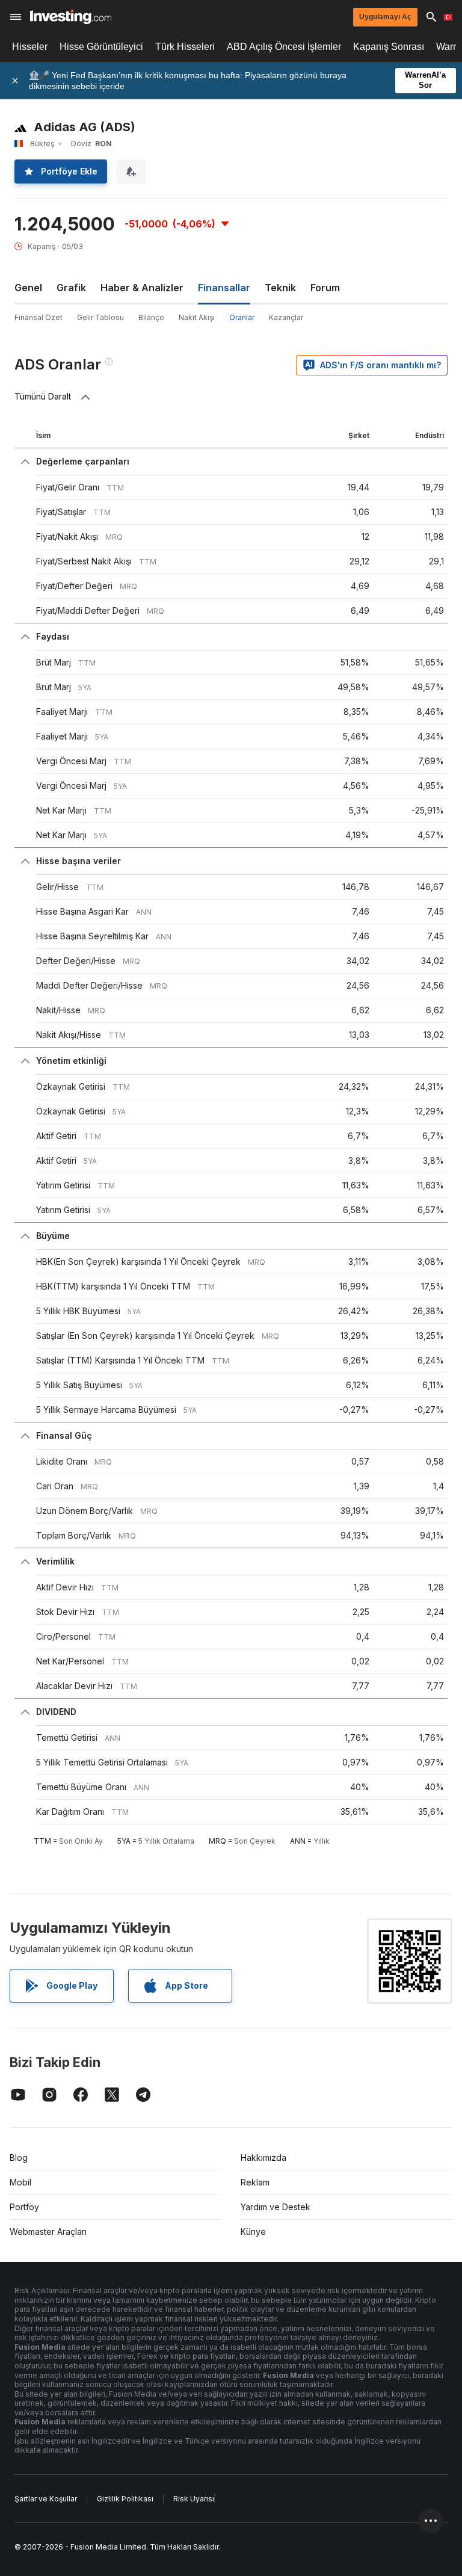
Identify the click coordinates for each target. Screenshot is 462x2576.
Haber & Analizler (142, 288)
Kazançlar (286, 317)
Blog (19, 2157)
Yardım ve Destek (276, 2207)
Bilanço (151, 317)
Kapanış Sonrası (389, 47)
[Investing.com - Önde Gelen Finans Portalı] (71, 17)
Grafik (71, 288)
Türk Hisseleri (185, 47)
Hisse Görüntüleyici (101, 47)
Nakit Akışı (197, 317)
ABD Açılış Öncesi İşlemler (284, 47)
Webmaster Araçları (48, 2232)
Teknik (280, 288)
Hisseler (30, 47)
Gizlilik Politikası (125, 2499)
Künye (253, 2232)
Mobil (20, 2182)
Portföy (24, 2207)
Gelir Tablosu (100, 317)
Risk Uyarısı (194, 2499)
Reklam (255, 2182)
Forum (325, 288)
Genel (28, 288)
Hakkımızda (263, 2157)
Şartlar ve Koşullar (46, 2499)
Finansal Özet (38, 317)
